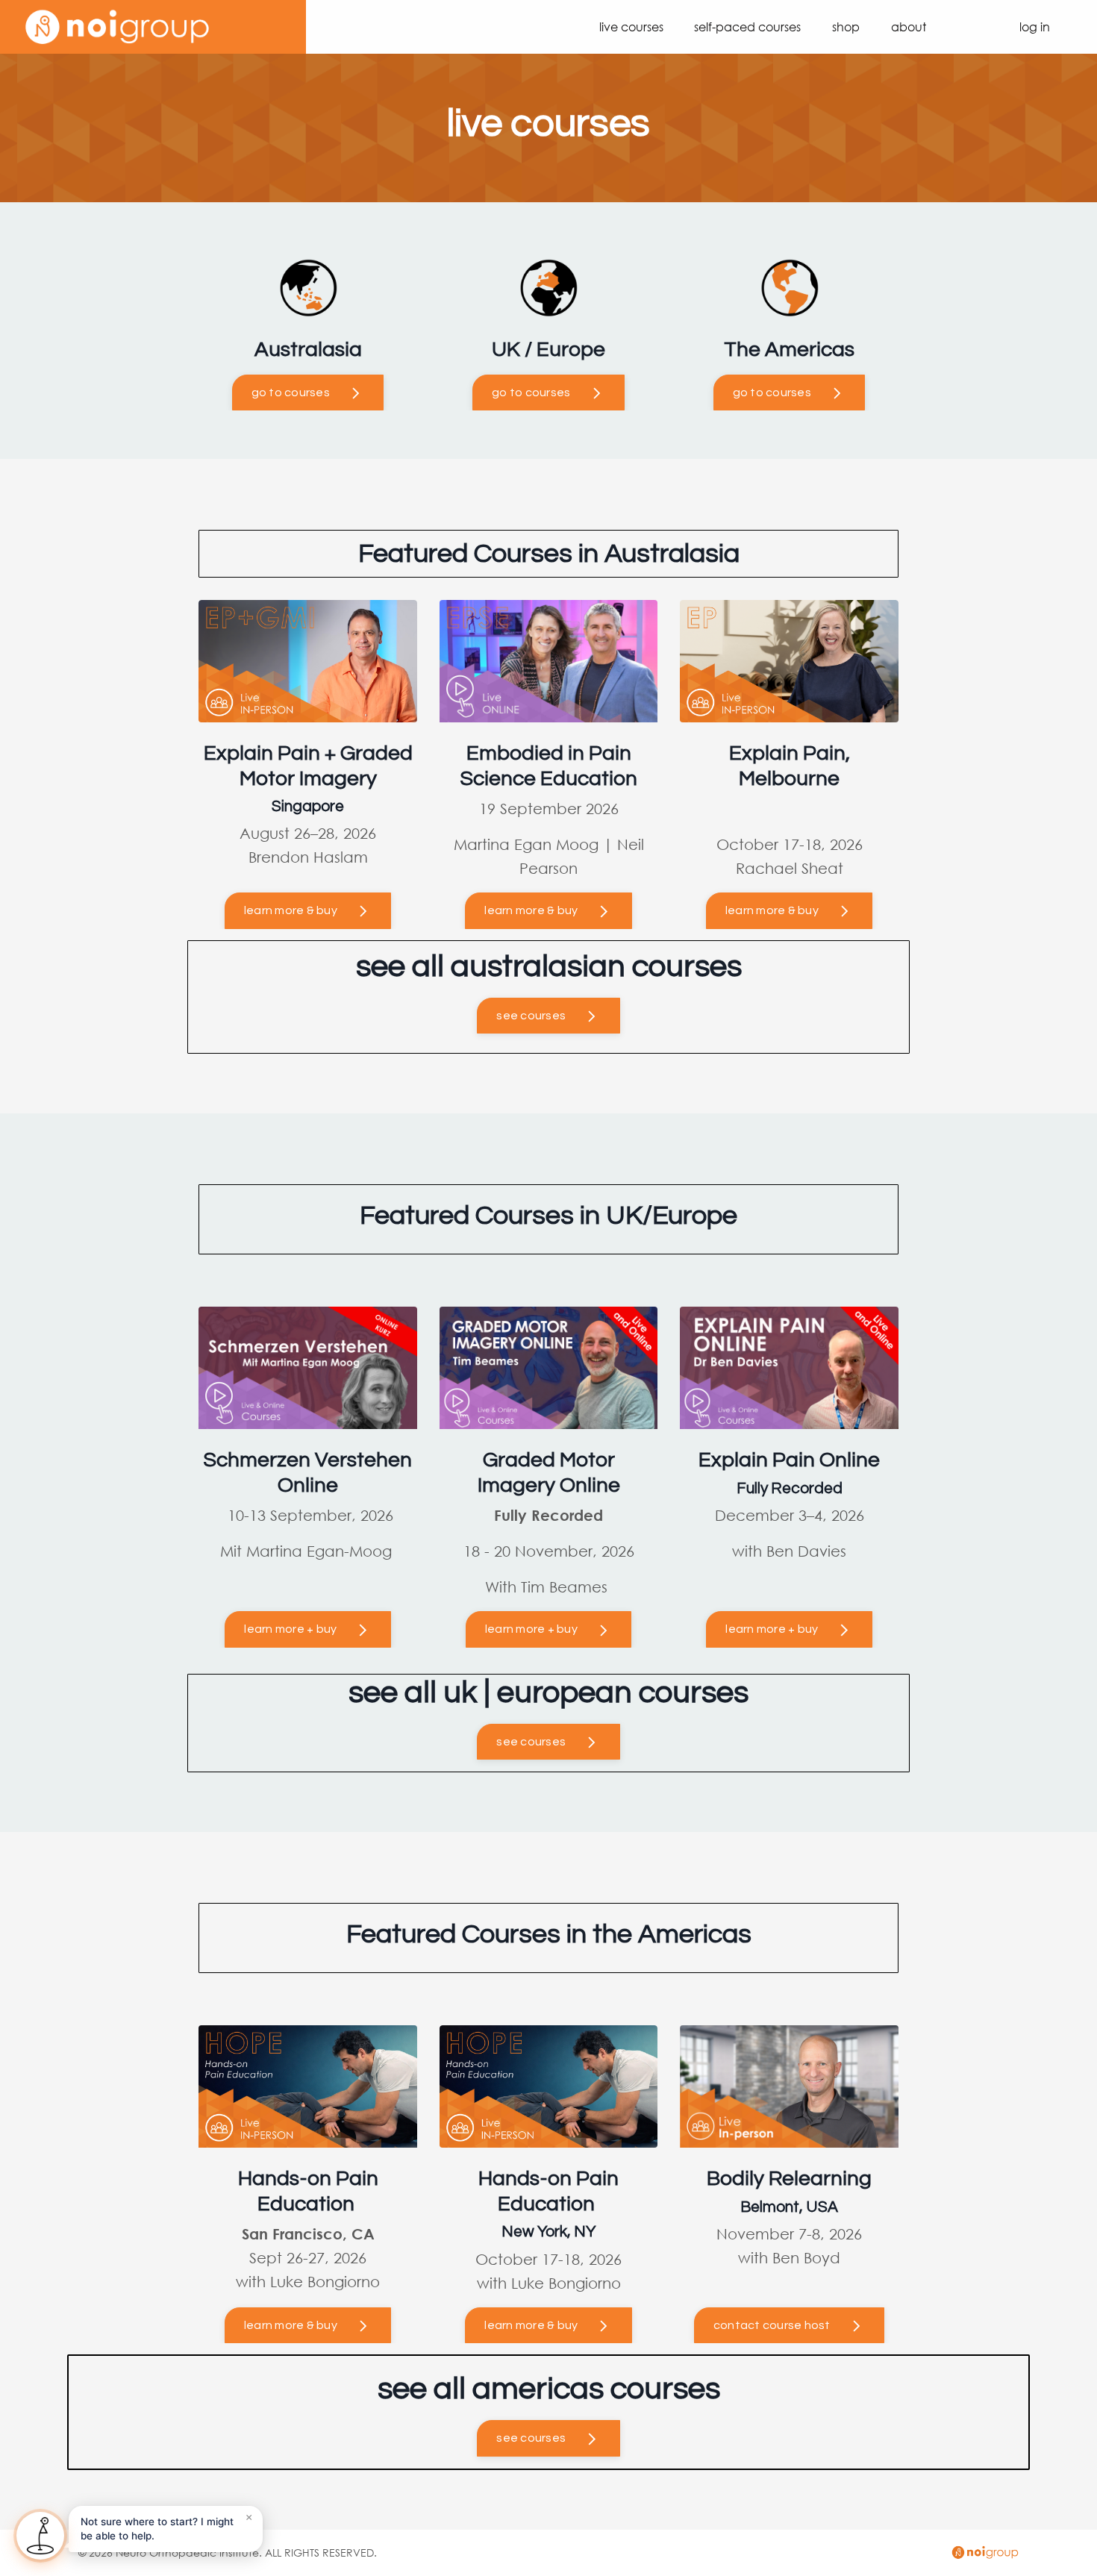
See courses (531, 1016)
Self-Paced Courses (747, 26)
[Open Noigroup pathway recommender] (40, 2536)
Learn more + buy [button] (290, 1629)
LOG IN (1035, 26)
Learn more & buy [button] (291, 2325)
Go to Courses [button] (291, 393)
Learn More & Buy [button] (531, 910)
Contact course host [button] (772, 2325)
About (909, 26)
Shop (846, 26)
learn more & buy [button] (291, 910)
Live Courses (631, 26)
